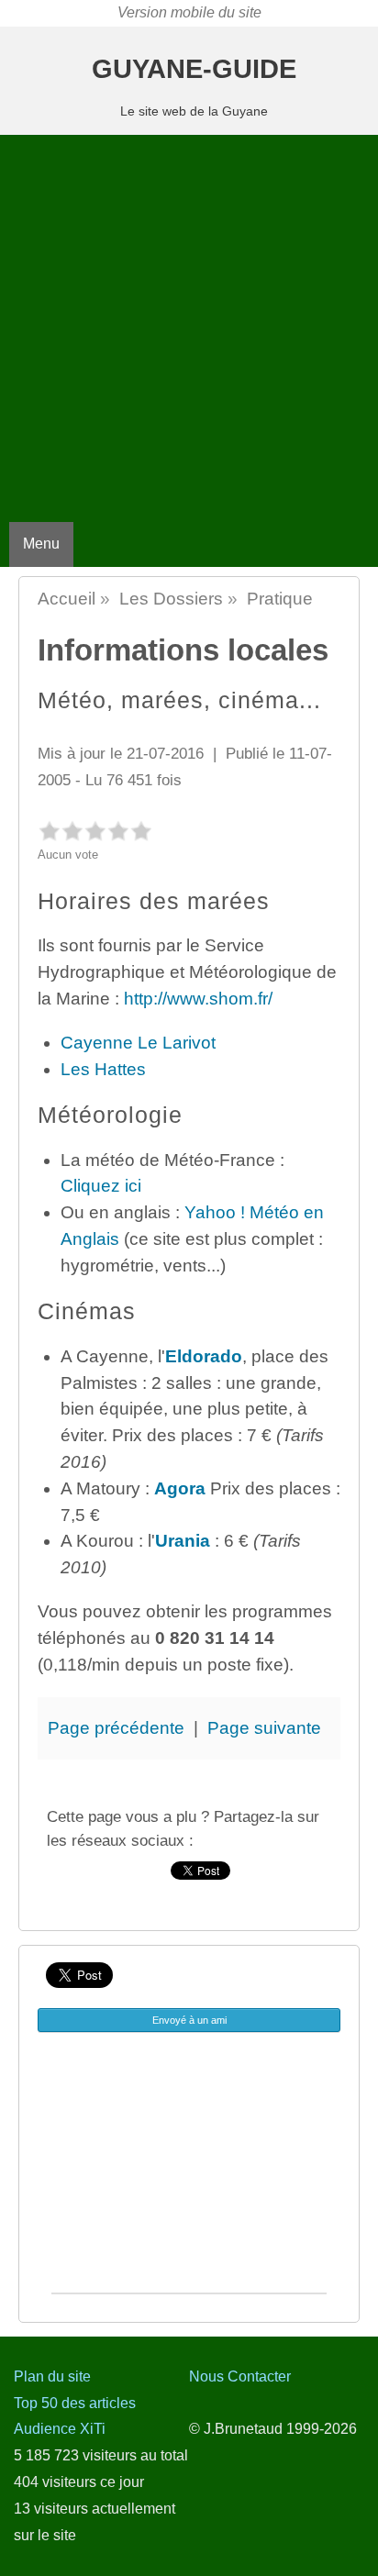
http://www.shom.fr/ (198, 999)
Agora (180, 1488)
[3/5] (95, 831)
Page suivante (264, 1728)
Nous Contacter (240, 2376)
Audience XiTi (60, 2429)
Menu (41, 544)
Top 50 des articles (75, 2403)
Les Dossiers (171, 599)
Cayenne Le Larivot (138, 1043)
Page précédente (116, 1728)
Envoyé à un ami (189, 2020)
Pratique (280, 599)
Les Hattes (103, 1069)
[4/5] (118, 831)
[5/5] (141, 831)
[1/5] (49, 831)
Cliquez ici (101, 1186)
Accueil (67, 599)
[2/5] (72, 831)
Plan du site (52, 2376)
